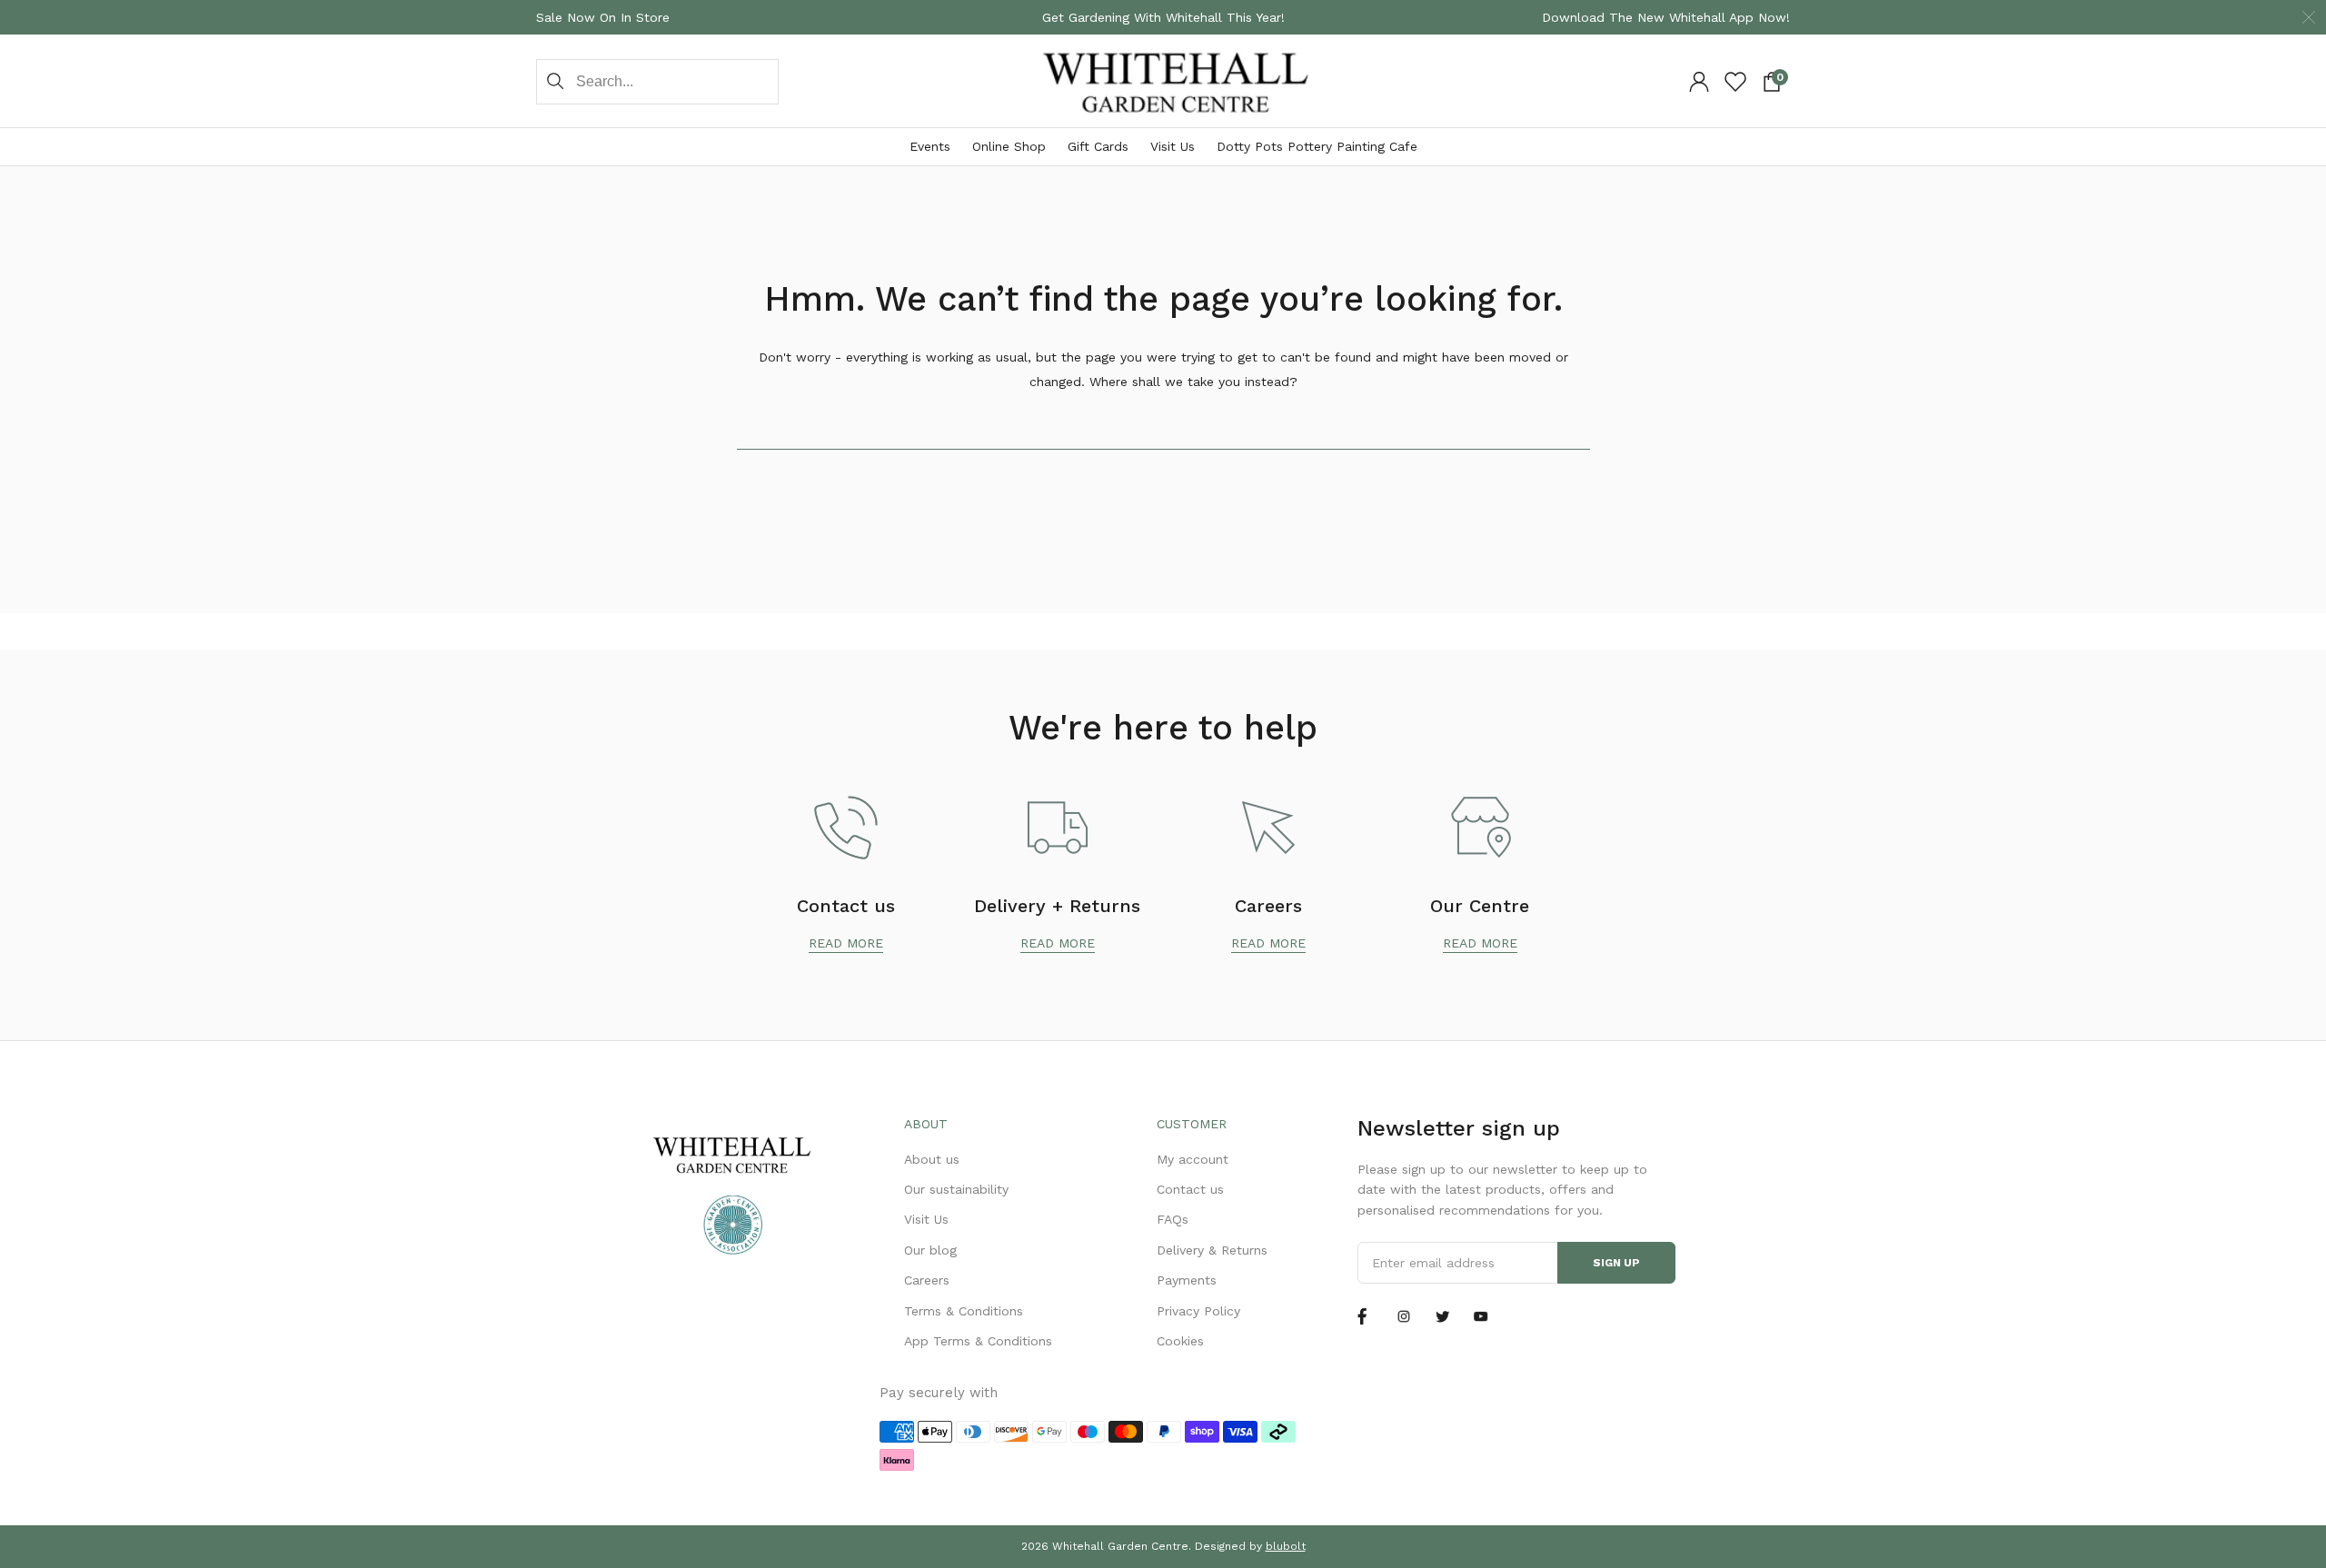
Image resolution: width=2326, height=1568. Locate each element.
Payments (1187, 1280)
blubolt (1286, 1546)
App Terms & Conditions (978, 1341)
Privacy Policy (1198, 1311)
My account (1193, 1159)
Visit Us (1173, 146)
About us (932, 1159)
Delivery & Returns (1212, 1250)
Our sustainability (956, 1189)
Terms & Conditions (964, 1311)
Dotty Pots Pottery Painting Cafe (1317, 146)
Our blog (930, 1250)
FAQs (1173, 1219)
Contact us (1190, 1189)
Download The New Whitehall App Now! (1666, 17)
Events (930, 146)
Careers (927, 1280)
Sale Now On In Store (603, 17)
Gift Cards (1098, 146)
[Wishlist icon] (1735, 82)
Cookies (1180, 1341)
